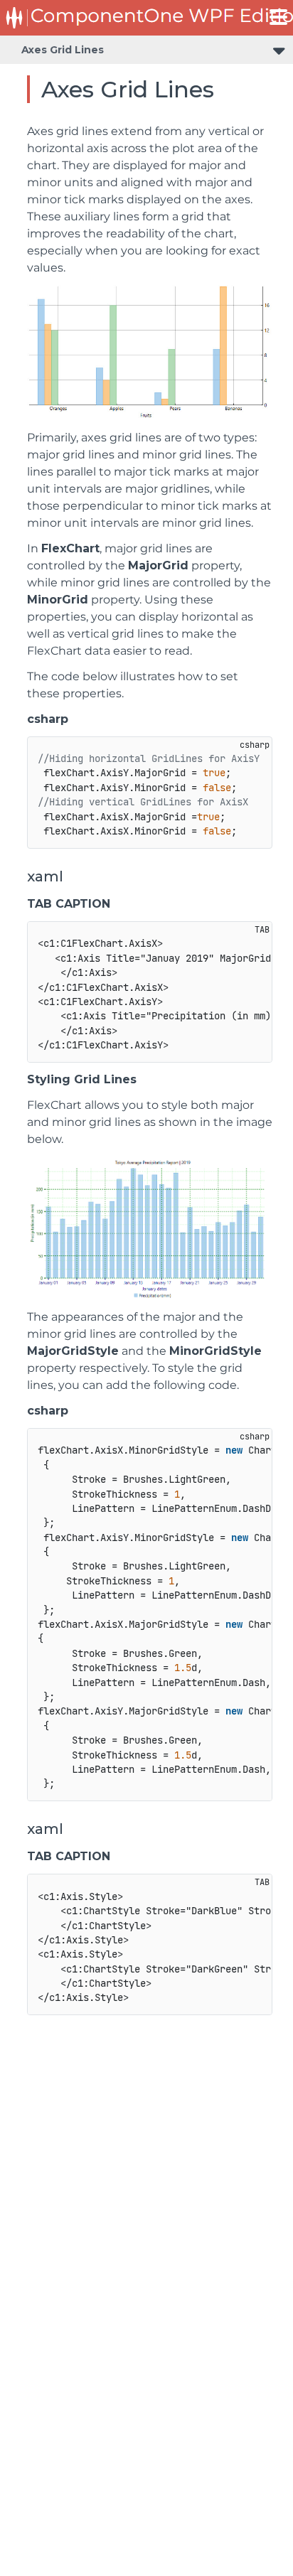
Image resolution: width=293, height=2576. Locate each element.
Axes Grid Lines (63, 50)
